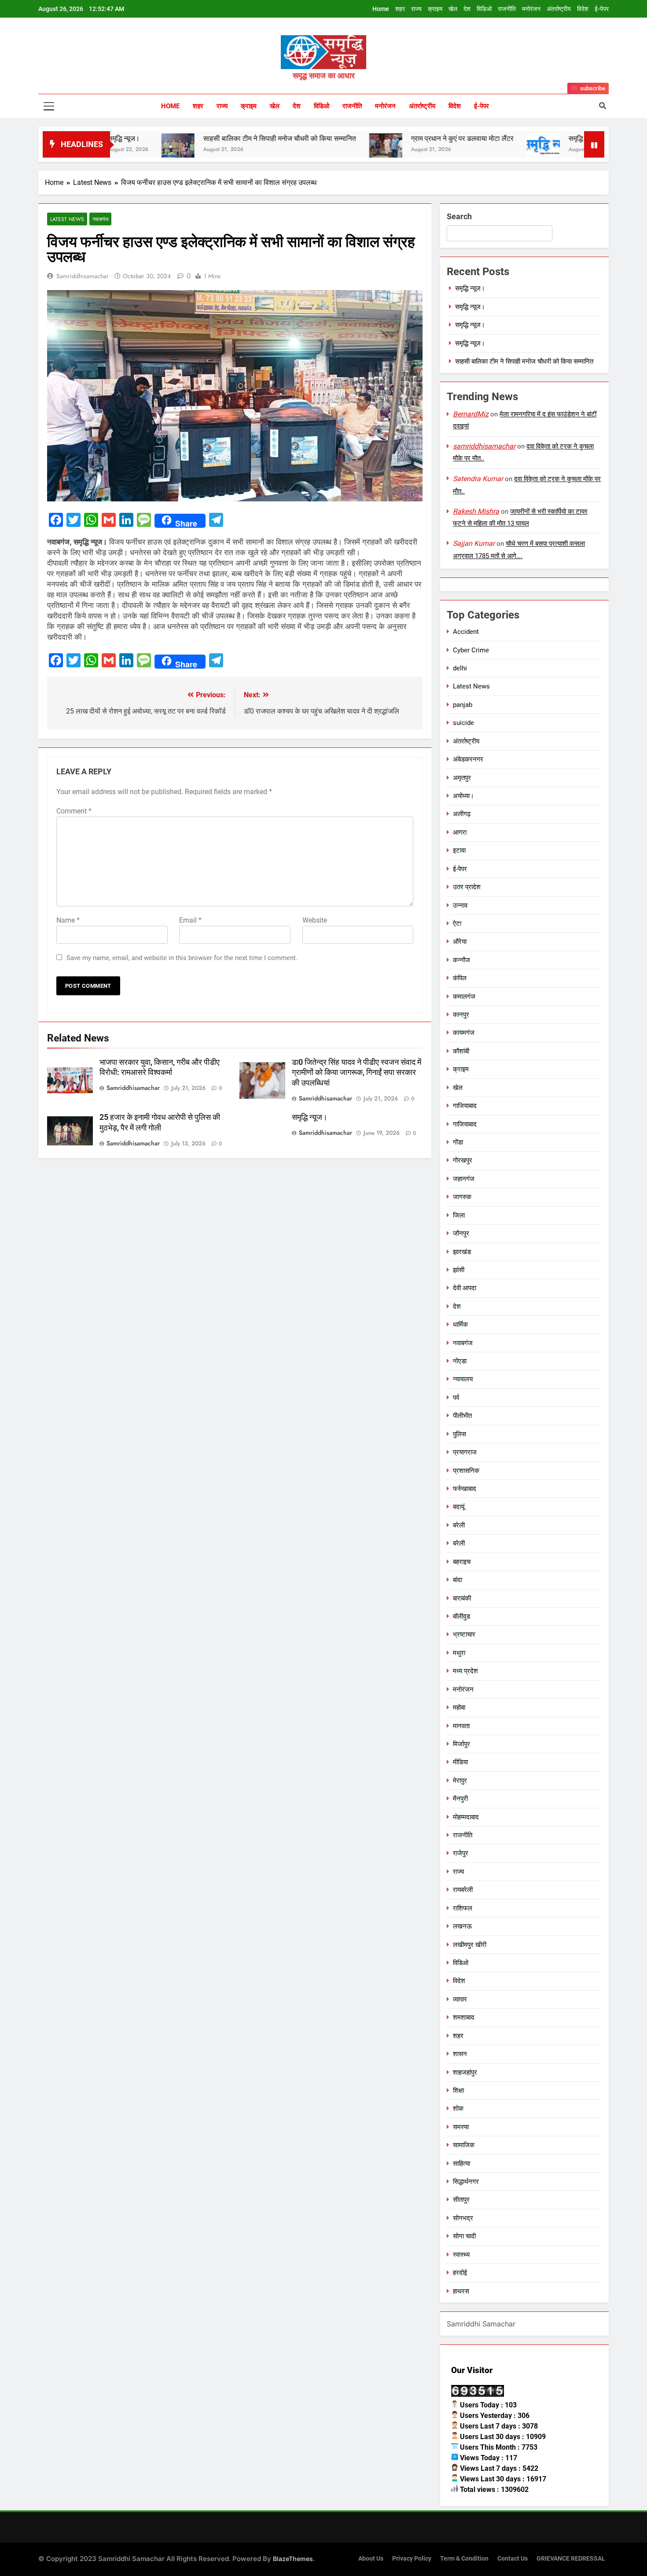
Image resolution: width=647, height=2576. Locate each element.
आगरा (460, 832)
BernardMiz (471, 414)
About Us (371, 2559)
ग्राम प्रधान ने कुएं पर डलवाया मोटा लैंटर (388, 138)
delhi (460, 668)
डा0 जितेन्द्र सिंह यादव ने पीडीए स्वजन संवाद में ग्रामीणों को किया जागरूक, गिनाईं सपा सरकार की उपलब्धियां (357, 1073)
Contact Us (513, 2559)
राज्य (416, 9)
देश (467, 9)
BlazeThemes (293, 2559)
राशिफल (463, 1908)
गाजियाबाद (465, 1106)
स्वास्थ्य (461, 2255)
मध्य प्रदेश (465, 1671)
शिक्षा (458, 2090)
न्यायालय (463, 1379)
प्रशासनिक (466, 1471)
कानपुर (461, 1015)
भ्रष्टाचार (464, 1634)
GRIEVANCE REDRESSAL (571, 2559)
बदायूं (459, 1507)
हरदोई (460, 2273)
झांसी (459, 1270)
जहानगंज (464, 1179)
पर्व (456, 1398)
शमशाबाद (464, 2017)
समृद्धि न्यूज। (510, 138)
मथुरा (459, 1653)
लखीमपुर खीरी (470, 1945)
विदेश (583, 9)
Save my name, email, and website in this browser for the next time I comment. (182, 958)
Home (381, 9)
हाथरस (461, 2291)
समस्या (461, 2127)
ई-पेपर (602, 9)
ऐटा (457, 924)
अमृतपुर (462, 778)
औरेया (460, 942)
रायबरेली (463, 1890)
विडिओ (484, 9)
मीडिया (460, 1762)
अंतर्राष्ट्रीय (559, 9)
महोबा (459, 1708)
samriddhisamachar (83, 276)
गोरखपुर (463, 1160)
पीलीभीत (462, 1416)
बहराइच (462, 1562)
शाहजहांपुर (465, 2072)
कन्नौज (461, 960)
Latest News (67, 219)
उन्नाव (460, 905)
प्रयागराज (465, 1452)
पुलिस (460, 1434)
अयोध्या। (463, 796)
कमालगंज (464, 997)
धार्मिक (460, 1325)
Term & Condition (464, 2559)
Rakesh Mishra (476, 511)
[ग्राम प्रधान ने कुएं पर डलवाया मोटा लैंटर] (311, 150)
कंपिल (460, 978)
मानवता (461, 1726)
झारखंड (462, 1252)
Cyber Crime (471, 650)
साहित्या (461, 2164)
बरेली (459, 1525)
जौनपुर (461, 1233)
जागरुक (462, 1197)
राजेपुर (461, 1853)
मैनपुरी (460, 1799)
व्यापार (460, 1999)
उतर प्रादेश (467, 887)
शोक (458, 2109)
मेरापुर (460, 1781)
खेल (453, 9)
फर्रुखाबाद (465, 1489)
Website (315, 920)
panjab (463, 705)
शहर (400, 9)
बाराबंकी (462, 1598)
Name (68, 920)
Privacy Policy (412, 2559)
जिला (459, 1215)
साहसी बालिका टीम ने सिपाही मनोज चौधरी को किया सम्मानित (205, 138)
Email (190, 920)
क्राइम (435, 9)
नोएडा (460, 1361)
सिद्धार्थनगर (466, 2182)
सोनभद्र (463, 2218)
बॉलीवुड (461, 1616)
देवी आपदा (465, 1288)
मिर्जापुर (461, 1744)
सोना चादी (464, 2236)
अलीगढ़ (462, 814)
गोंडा (458, 1142)
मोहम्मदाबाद (466, 1817)
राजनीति (507, 9)
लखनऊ (462, 1926)
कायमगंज (464, 1033)
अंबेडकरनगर (468, 759)
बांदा (458, 1580)
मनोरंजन (531, 9)
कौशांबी (461, 1051)
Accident (466, 632)
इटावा (459, 850)
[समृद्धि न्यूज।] (469, 145)
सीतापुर (461, 2200)
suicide (463, 723)
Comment (74, 811)
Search (459, 216)
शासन (460, 2054)
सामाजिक (464, 2145)
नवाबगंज (100, 219)
